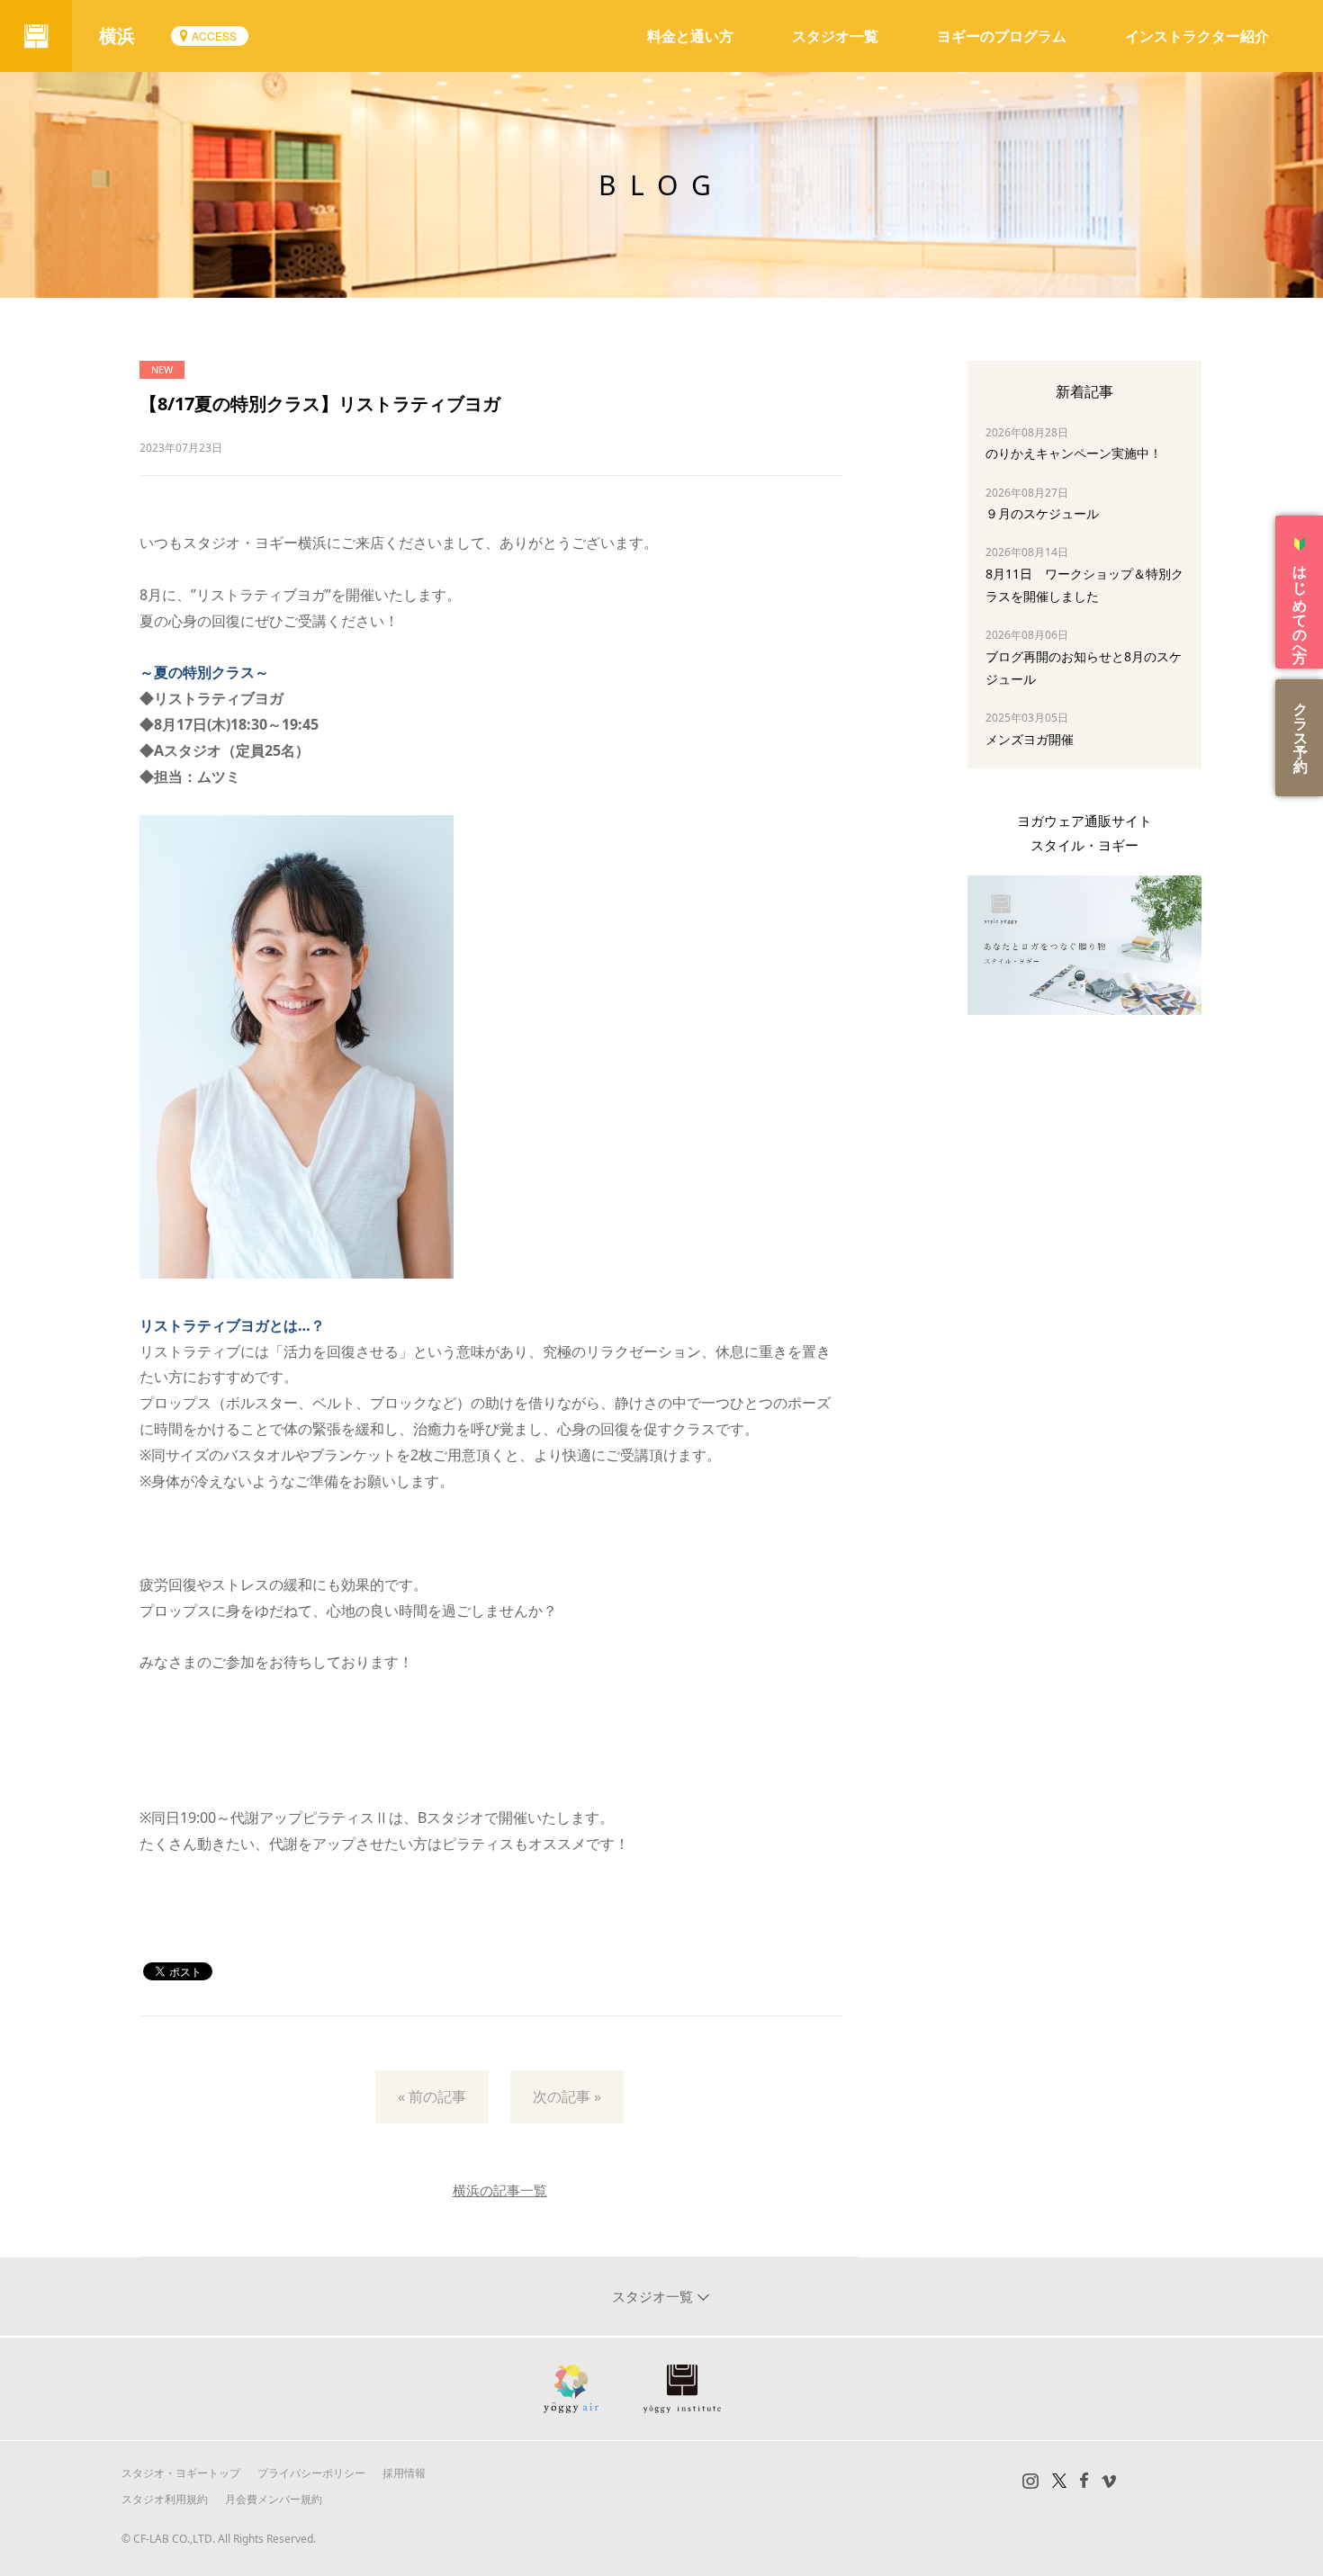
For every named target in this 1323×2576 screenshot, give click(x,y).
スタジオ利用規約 (165, 2499)
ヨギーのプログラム (1002, 36)
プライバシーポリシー (311, 2473)
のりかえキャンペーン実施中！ (1074, 453)
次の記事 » (567, 2096)
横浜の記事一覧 (500, 2190)
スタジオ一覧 (835, 36)
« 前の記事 (432, 2096)
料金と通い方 (690, 36)
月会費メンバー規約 (274, 2499)
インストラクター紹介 (1197, 36)
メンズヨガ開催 (1030, 739)
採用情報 (404, 2473)
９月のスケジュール (1042, 513)
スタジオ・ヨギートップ (181, 2473)
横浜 (117, 36)
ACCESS (214, 36)
